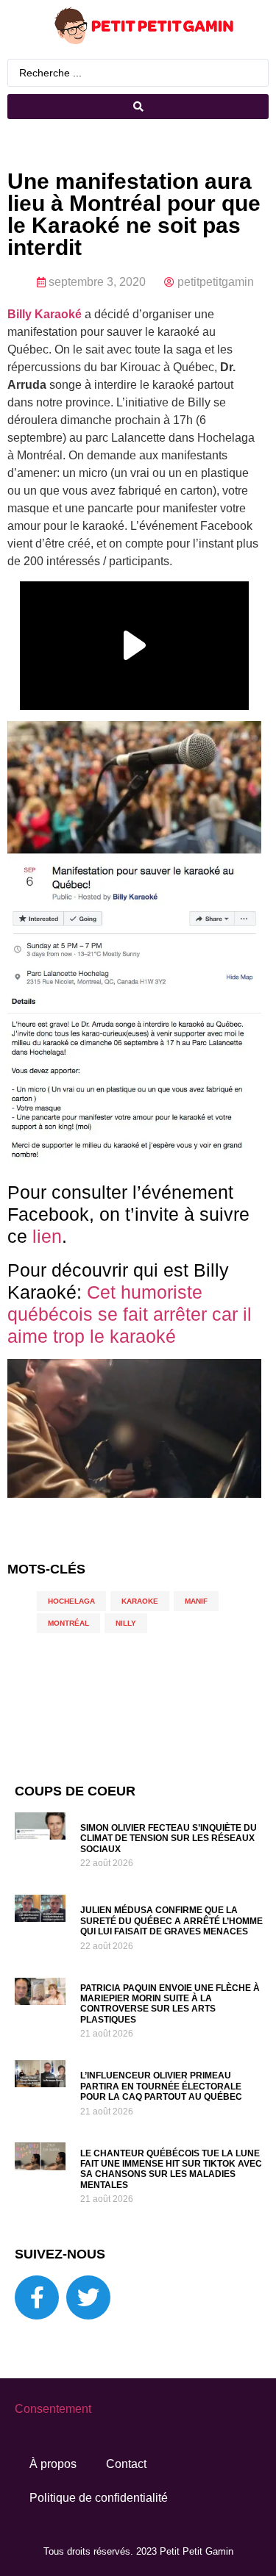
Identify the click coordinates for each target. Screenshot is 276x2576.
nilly (126, 1623)
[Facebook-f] (37, 2297)
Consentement (53, 2409)
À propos (53, 2464)
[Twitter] (88, 2297)
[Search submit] (138, 107)
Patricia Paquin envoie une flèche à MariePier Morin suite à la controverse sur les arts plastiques (170, 2004)
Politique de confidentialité (99, 2498)
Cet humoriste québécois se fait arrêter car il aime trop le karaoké (130, 1314)
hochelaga (71, 1601)
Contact (126, 2464)
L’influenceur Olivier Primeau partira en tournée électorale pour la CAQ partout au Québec (161, 2086)
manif (196, 1601)
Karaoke (140, 1601)
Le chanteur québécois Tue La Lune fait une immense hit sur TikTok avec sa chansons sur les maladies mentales (171, 2169)
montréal (68, 1623)
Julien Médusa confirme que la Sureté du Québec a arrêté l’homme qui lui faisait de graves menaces (171, 1921)
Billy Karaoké (45, 314)
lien (47, 1236)
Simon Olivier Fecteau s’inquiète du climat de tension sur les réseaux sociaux (169, 1838)
